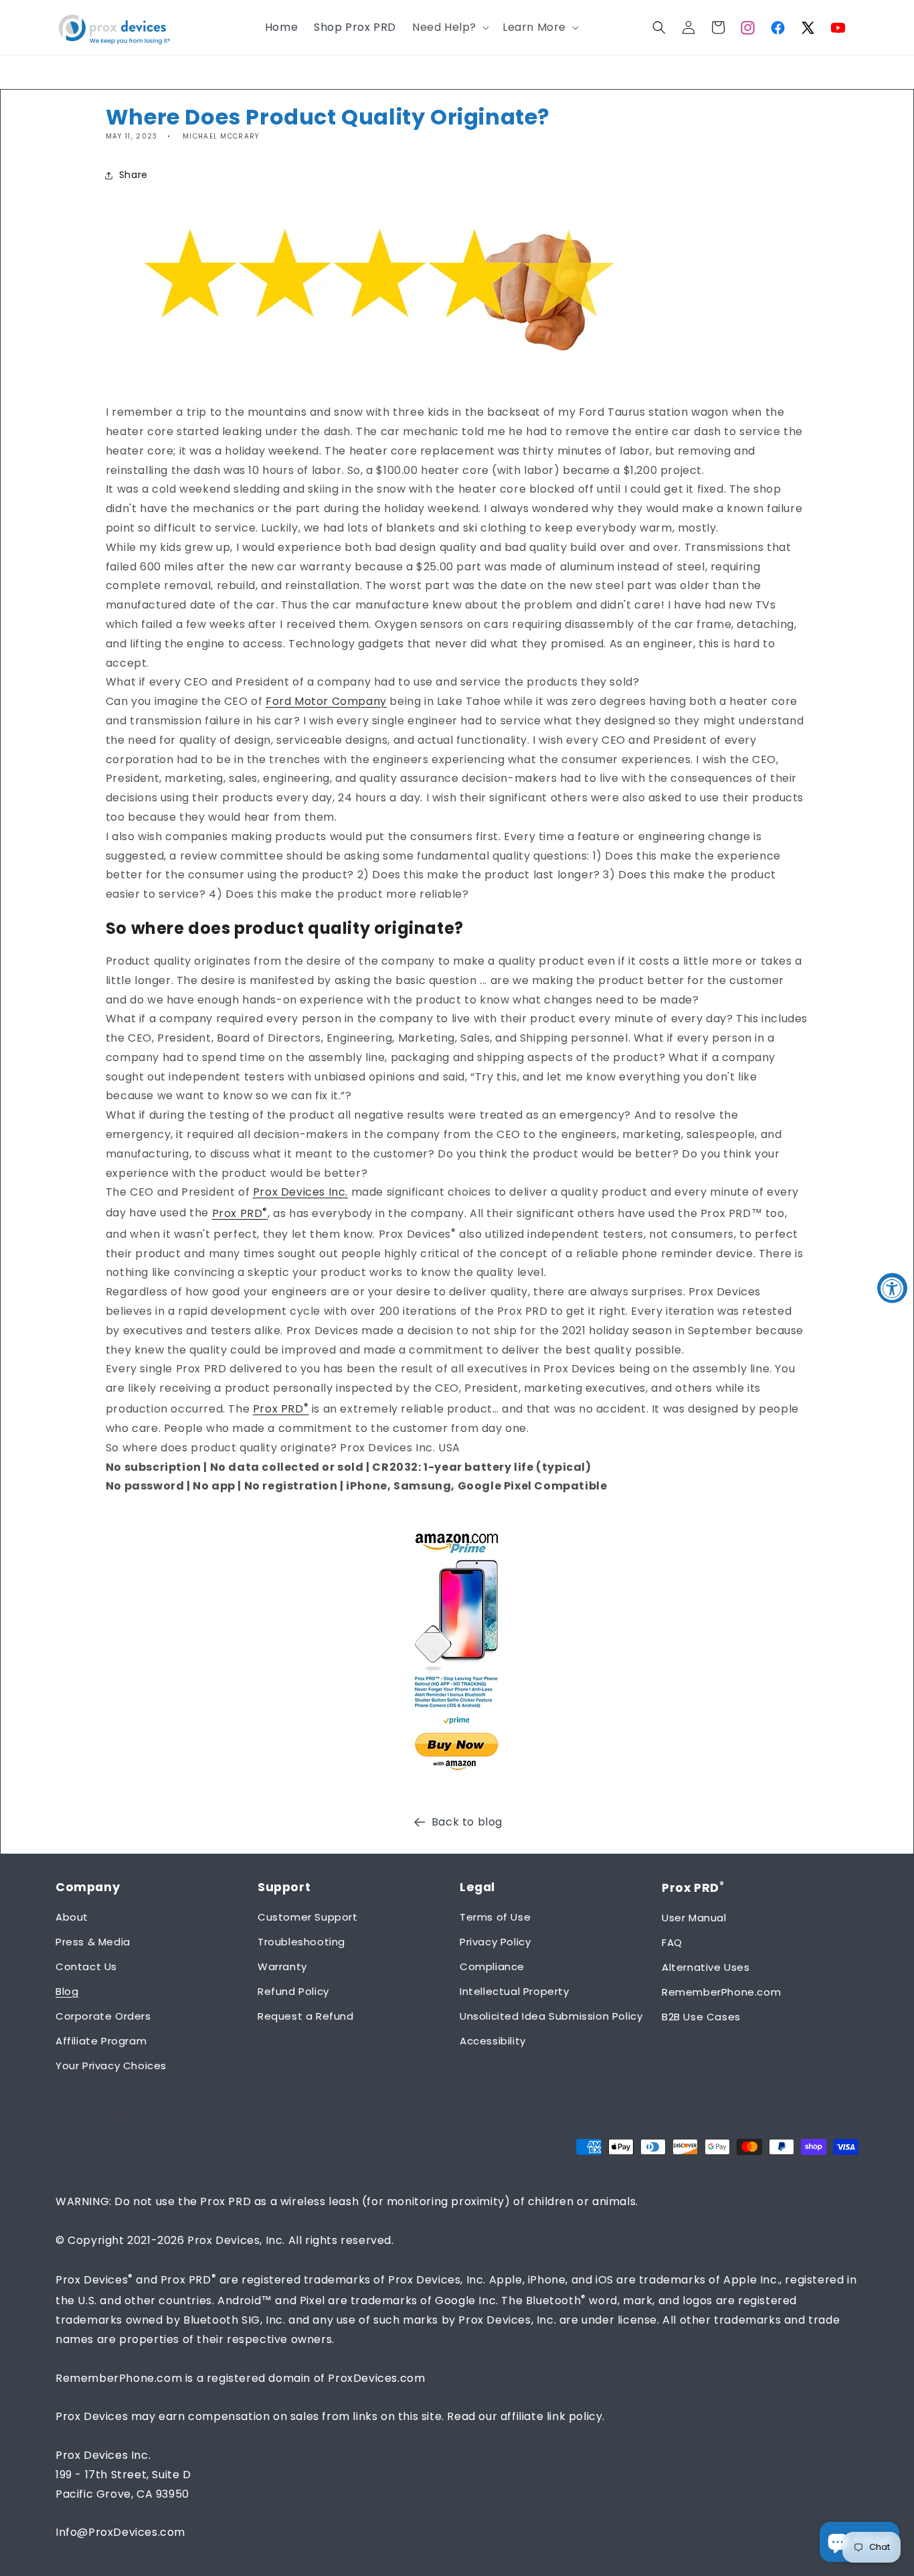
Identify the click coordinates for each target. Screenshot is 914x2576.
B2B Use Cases (701, 2017)
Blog (67, 1991)
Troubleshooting (301, 1942)
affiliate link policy (552, 2416)
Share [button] (133, 175)
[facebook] (778, 27)
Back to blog (467, 1822)
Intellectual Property (515, 1991)
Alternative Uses (706, 1967)
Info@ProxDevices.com (120, 2532)
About (72, 1917)
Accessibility (493, 2041)
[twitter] (808, 27)
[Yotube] (838, 27)
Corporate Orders (103, 2016)
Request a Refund (306, 2016)
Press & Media (93, 1942)
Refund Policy (293, 1991)
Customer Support (308, 1917)
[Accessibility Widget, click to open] (892, 1288)
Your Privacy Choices (111, 2066)
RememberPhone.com (721, 1992)
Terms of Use (495, 1917)
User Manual (694, 1918)
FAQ (672, 1942)
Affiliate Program (101, 2041)
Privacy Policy (495, 1942)
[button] (449, 28)
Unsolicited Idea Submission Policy (551, 2016)
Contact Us (86, 1966)
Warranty (282, 1966)
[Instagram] (748, 27)
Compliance (492, 1966)
